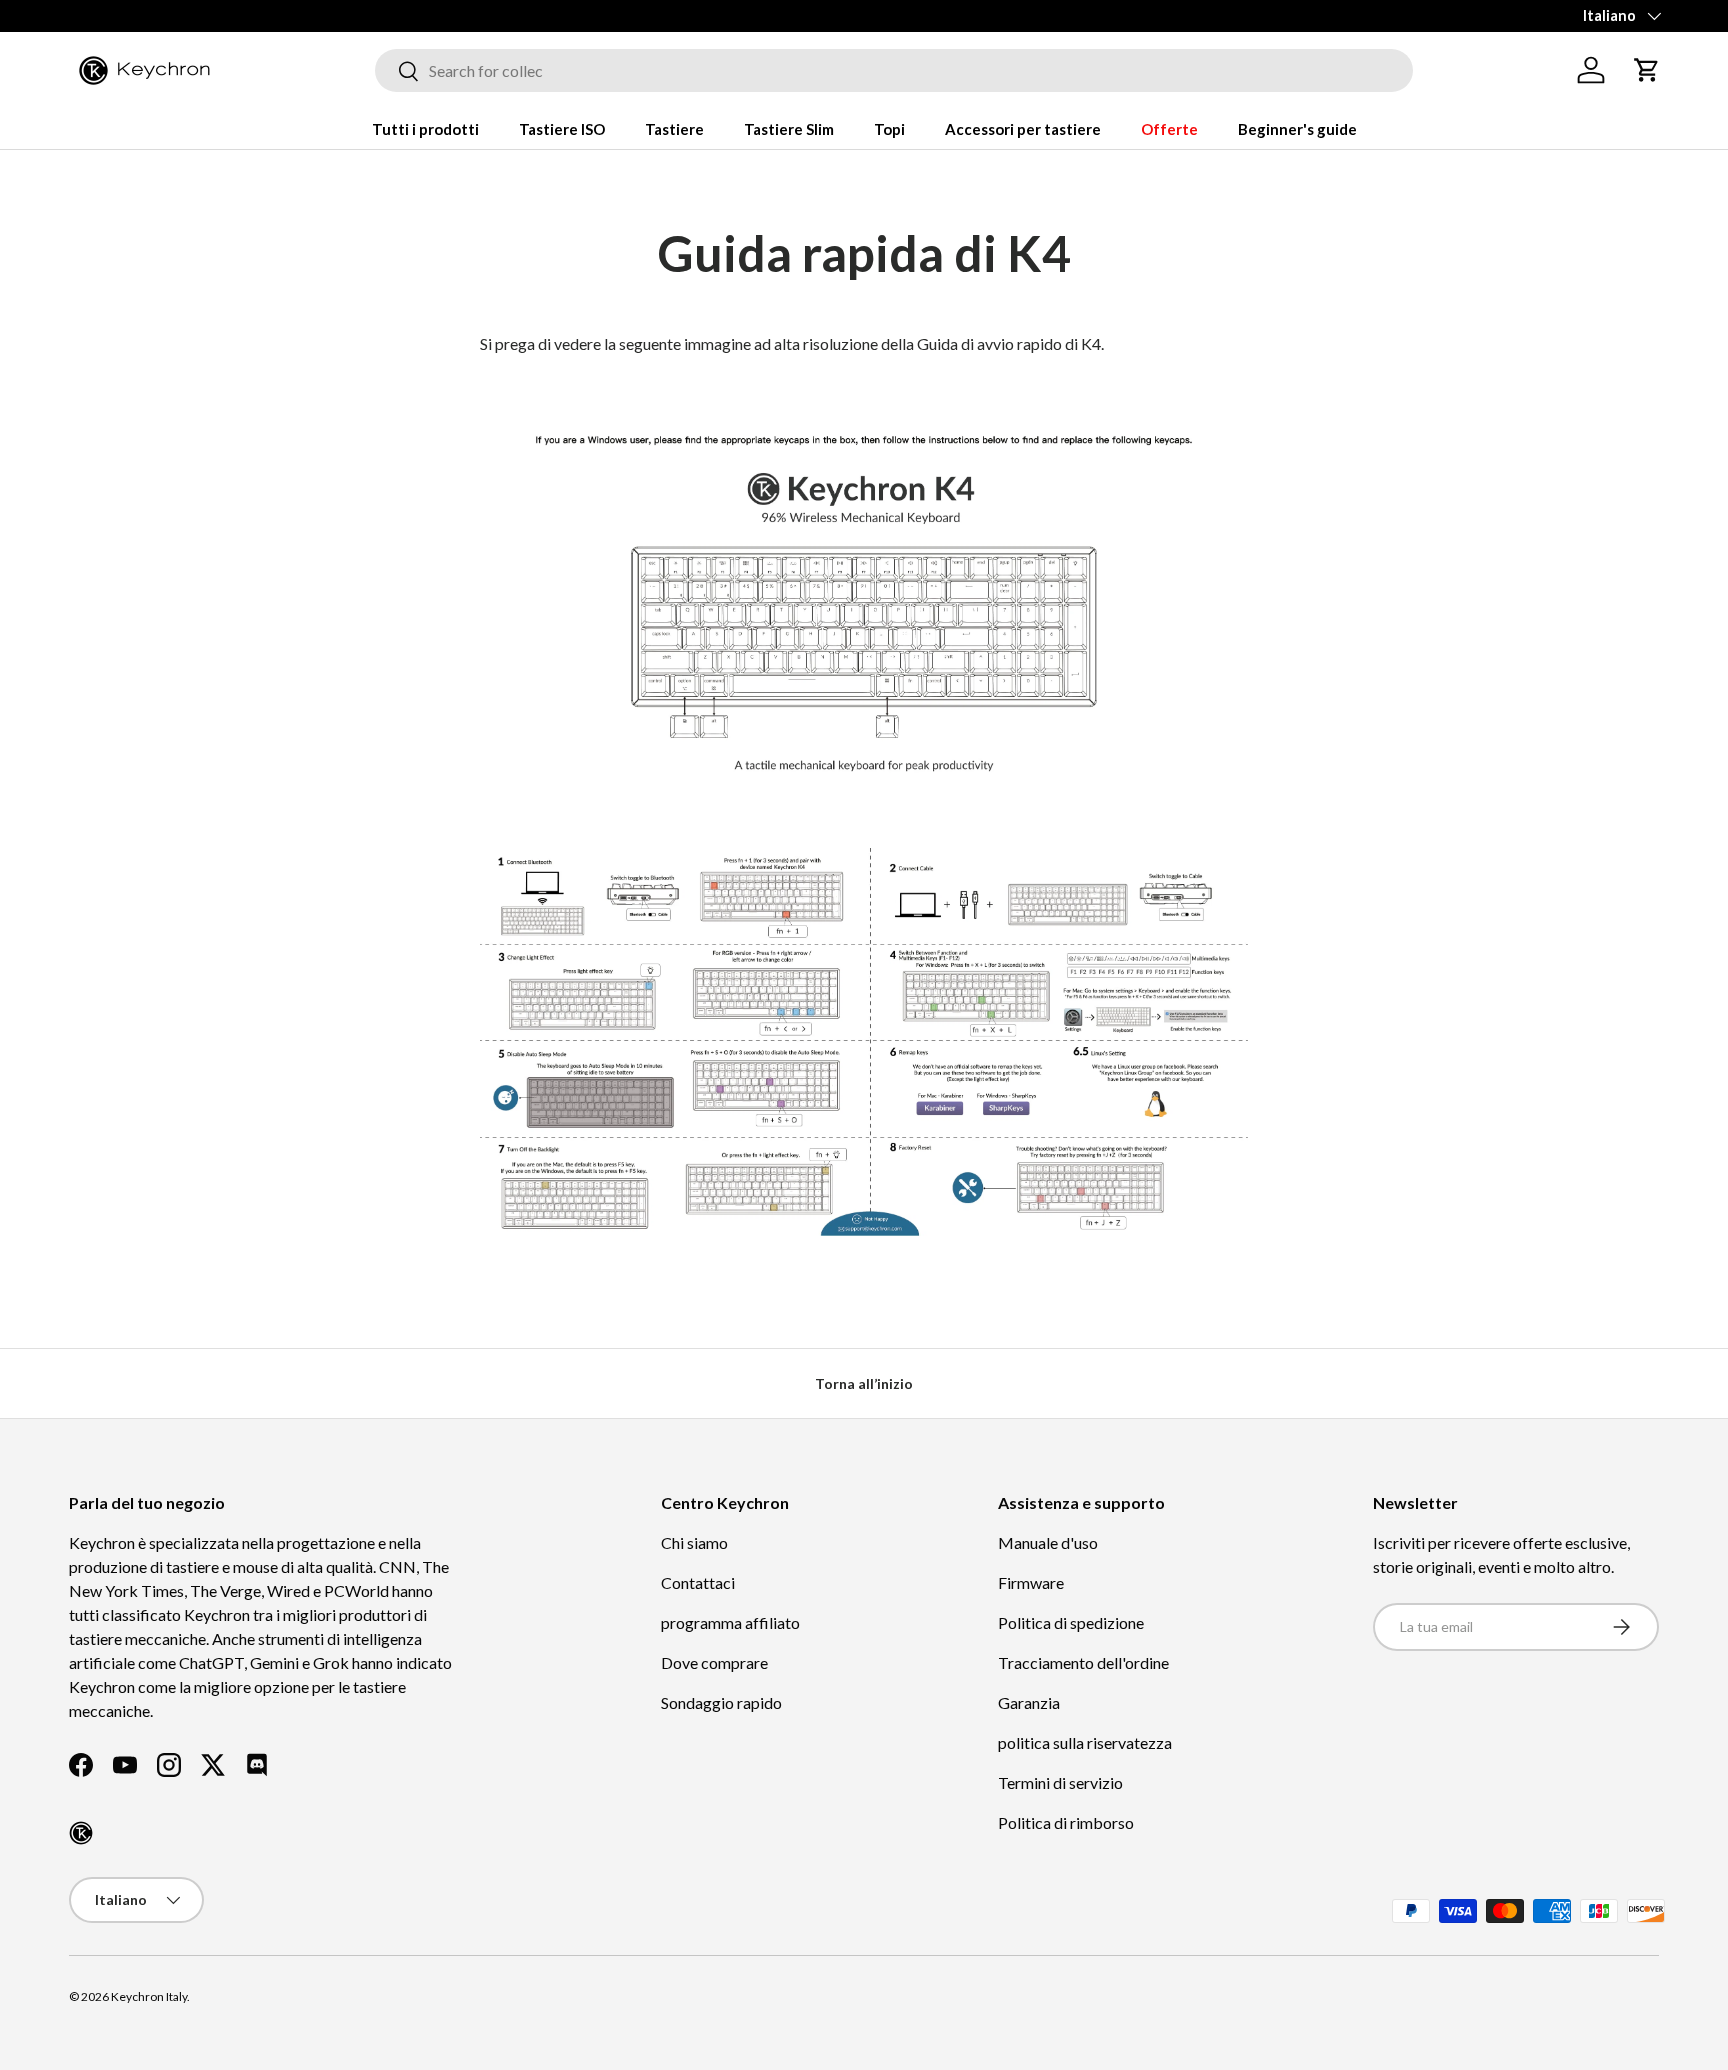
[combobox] (894, 70)
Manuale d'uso (1048, 1542)
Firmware (1031, 1582)
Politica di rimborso (1066, 1822)
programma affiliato (730, 1622)
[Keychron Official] (81, 1833)
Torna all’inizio (864, 1383)
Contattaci (698, 1582)
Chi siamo (694, 1542)
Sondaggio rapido (721, 1702)
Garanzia (1029, 1702)
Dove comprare (714, 1662)
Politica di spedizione (1071, 1622)
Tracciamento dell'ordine (1083, 1662)
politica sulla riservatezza (1085, 1742)
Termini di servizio (1060, 1782)
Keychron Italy (149, 1996)
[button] (1647, 70)
